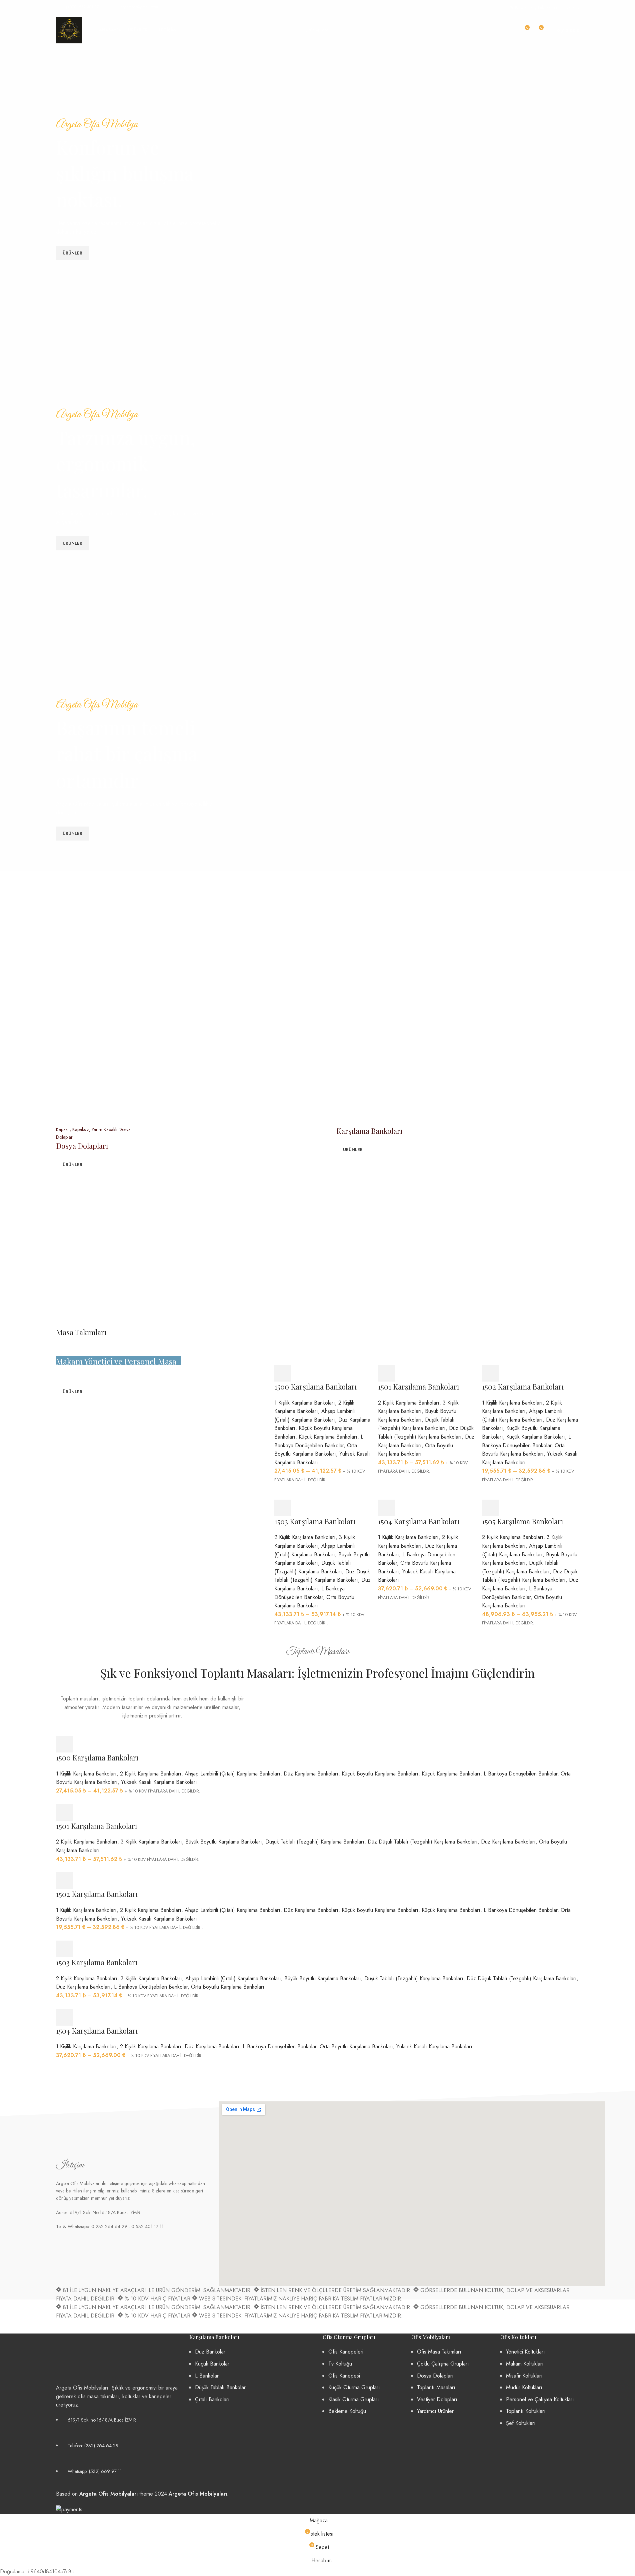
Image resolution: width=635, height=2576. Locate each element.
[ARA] (507, 30)
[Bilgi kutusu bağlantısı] (80, 7)
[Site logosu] (69, 30)
